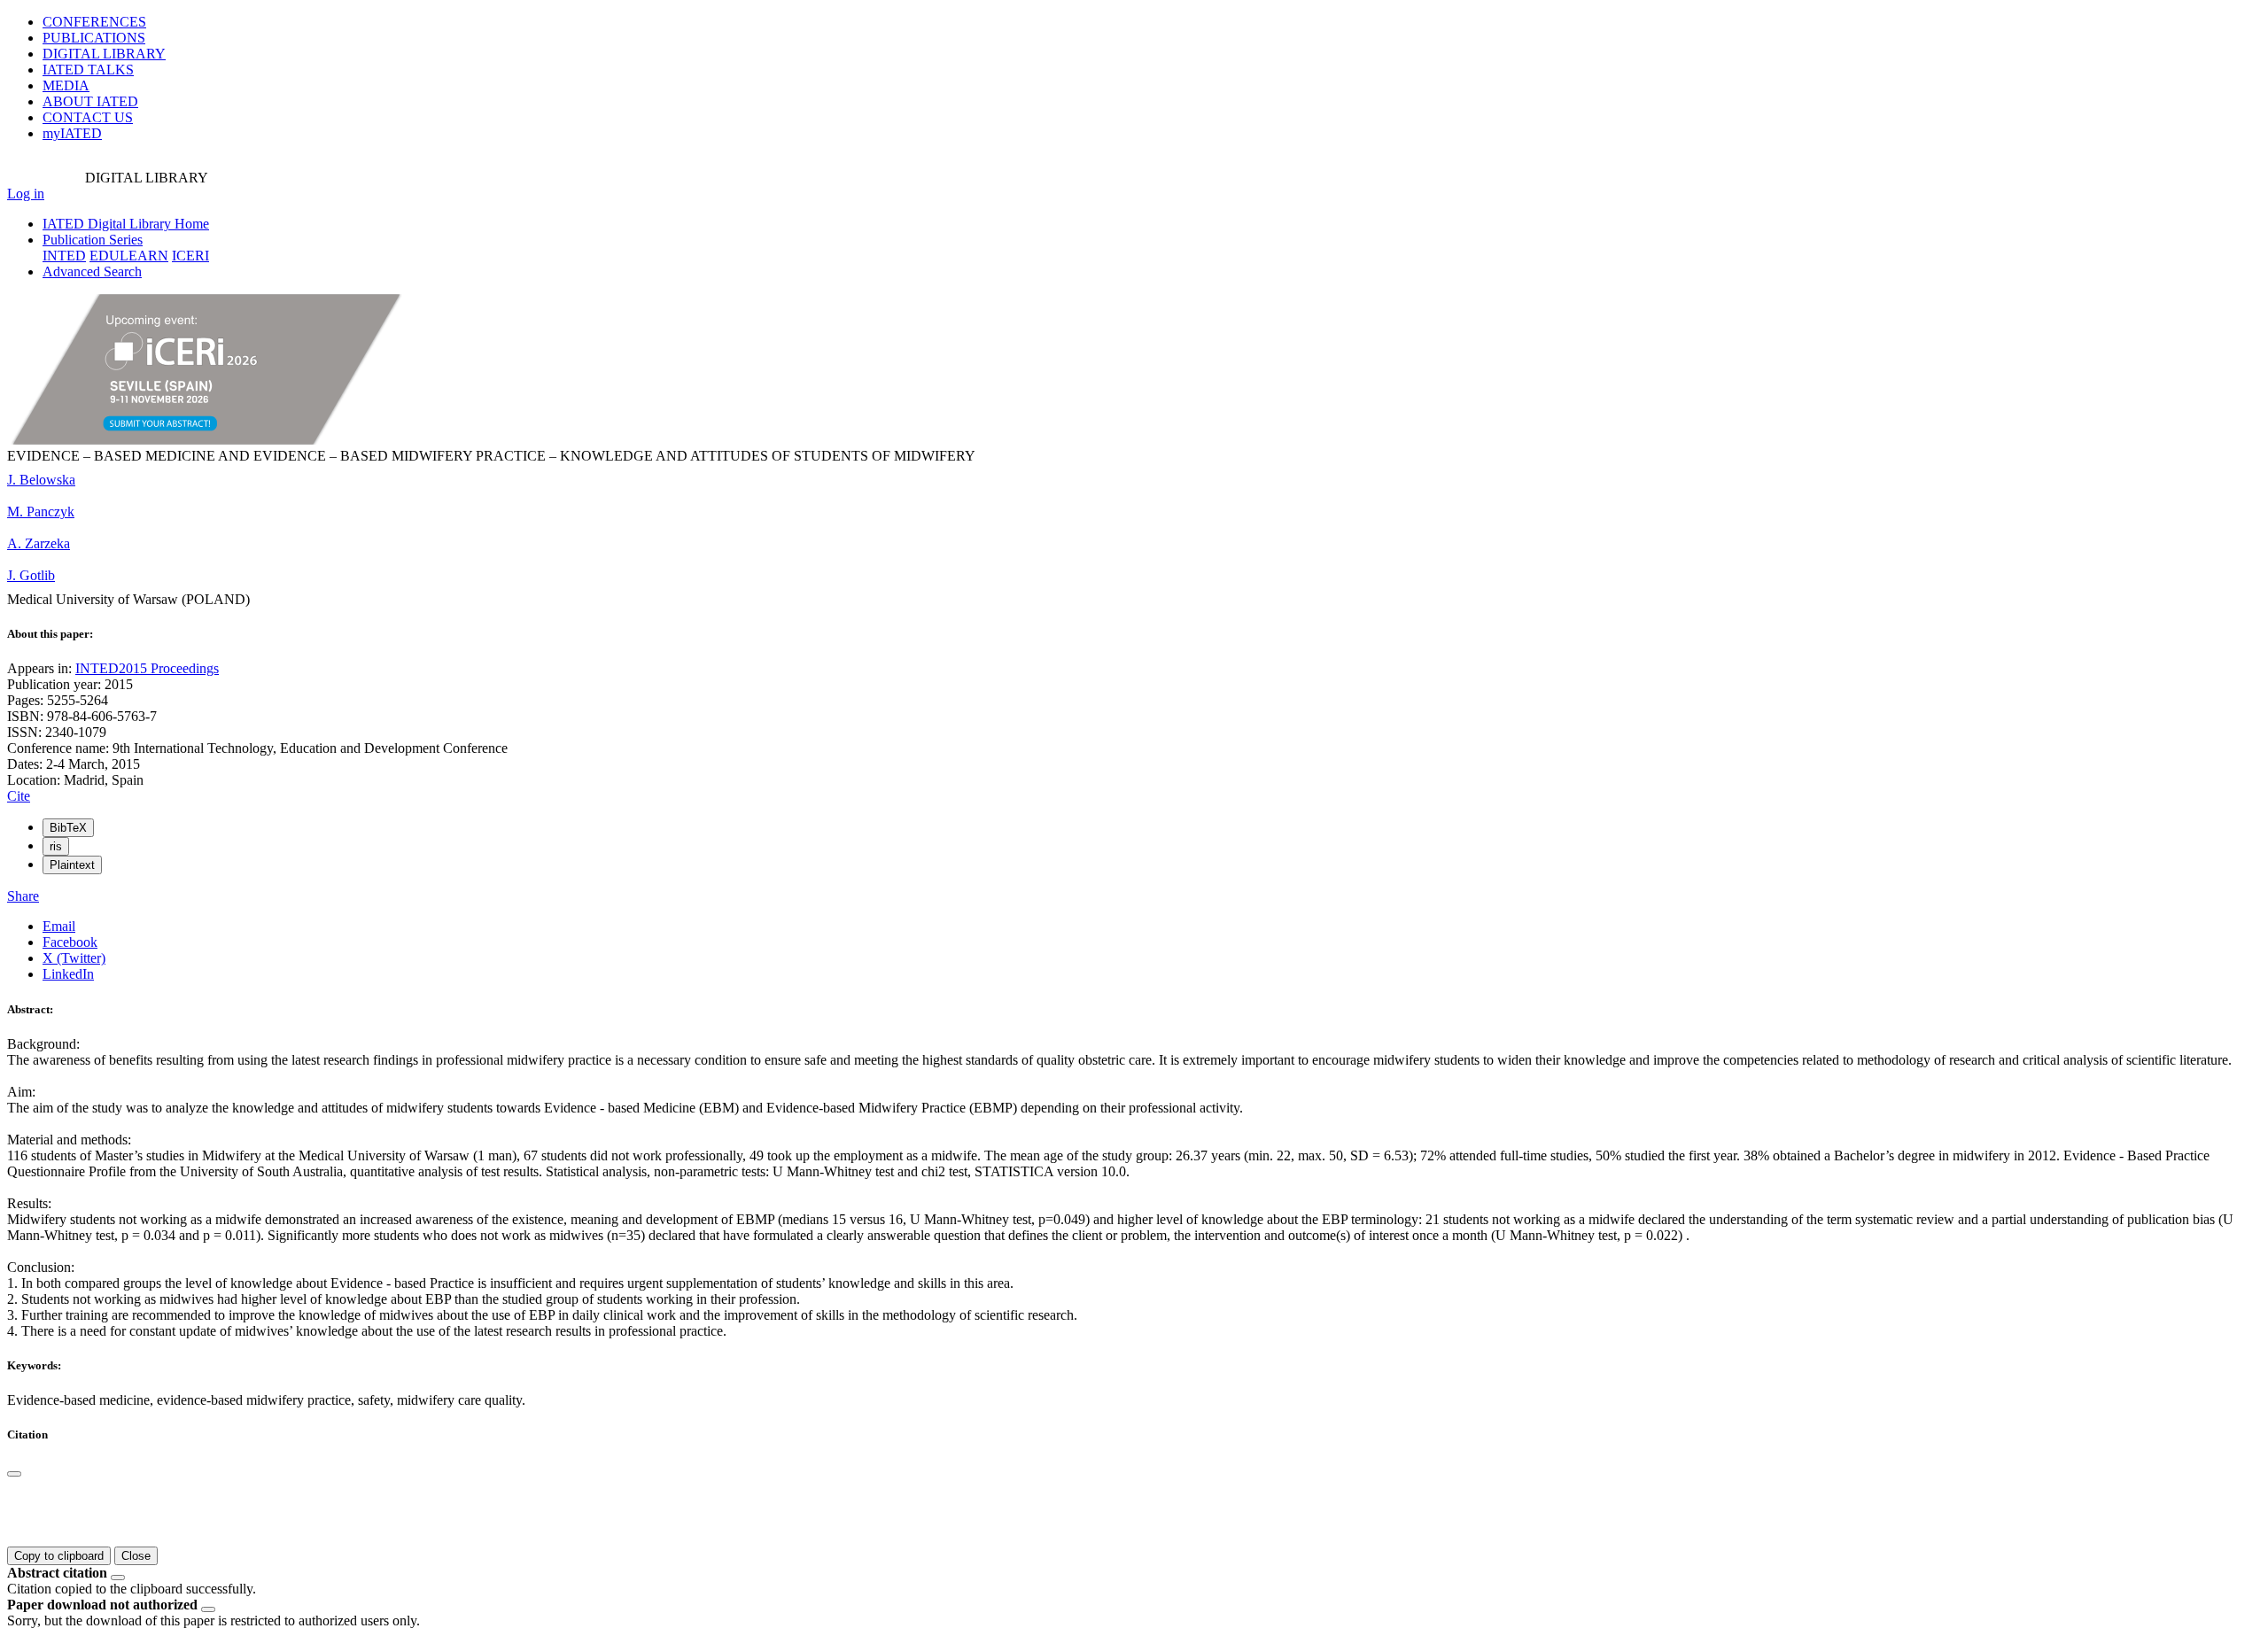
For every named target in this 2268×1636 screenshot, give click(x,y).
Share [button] (23, 896)
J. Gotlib (31, 575)
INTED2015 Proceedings (147, 668)
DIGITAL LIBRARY (104, 54)
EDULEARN (129, 256)
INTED (64, 256)
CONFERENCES (94, 22)
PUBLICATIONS (94, 38)
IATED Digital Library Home (126, 224)
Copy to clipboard (59, 1556)
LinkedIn (68, 974)
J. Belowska (41, 480)
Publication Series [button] (93, 240)
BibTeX (68, 828)
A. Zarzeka (39, 543)
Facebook (70, 942)
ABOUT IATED (90, 101)
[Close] (14, 1474)
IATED (88, 70)
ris (56, 846)
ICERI (190, 256)
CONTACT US (88, 117)
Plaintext (72, 865)
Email (59, 926)
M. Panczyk (41, 512)
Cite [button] (19, 796)
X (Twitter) (74, 958)
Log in (26, 194)
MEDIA (66, 85)
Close (136, 1556)
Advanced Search (92, 271)
